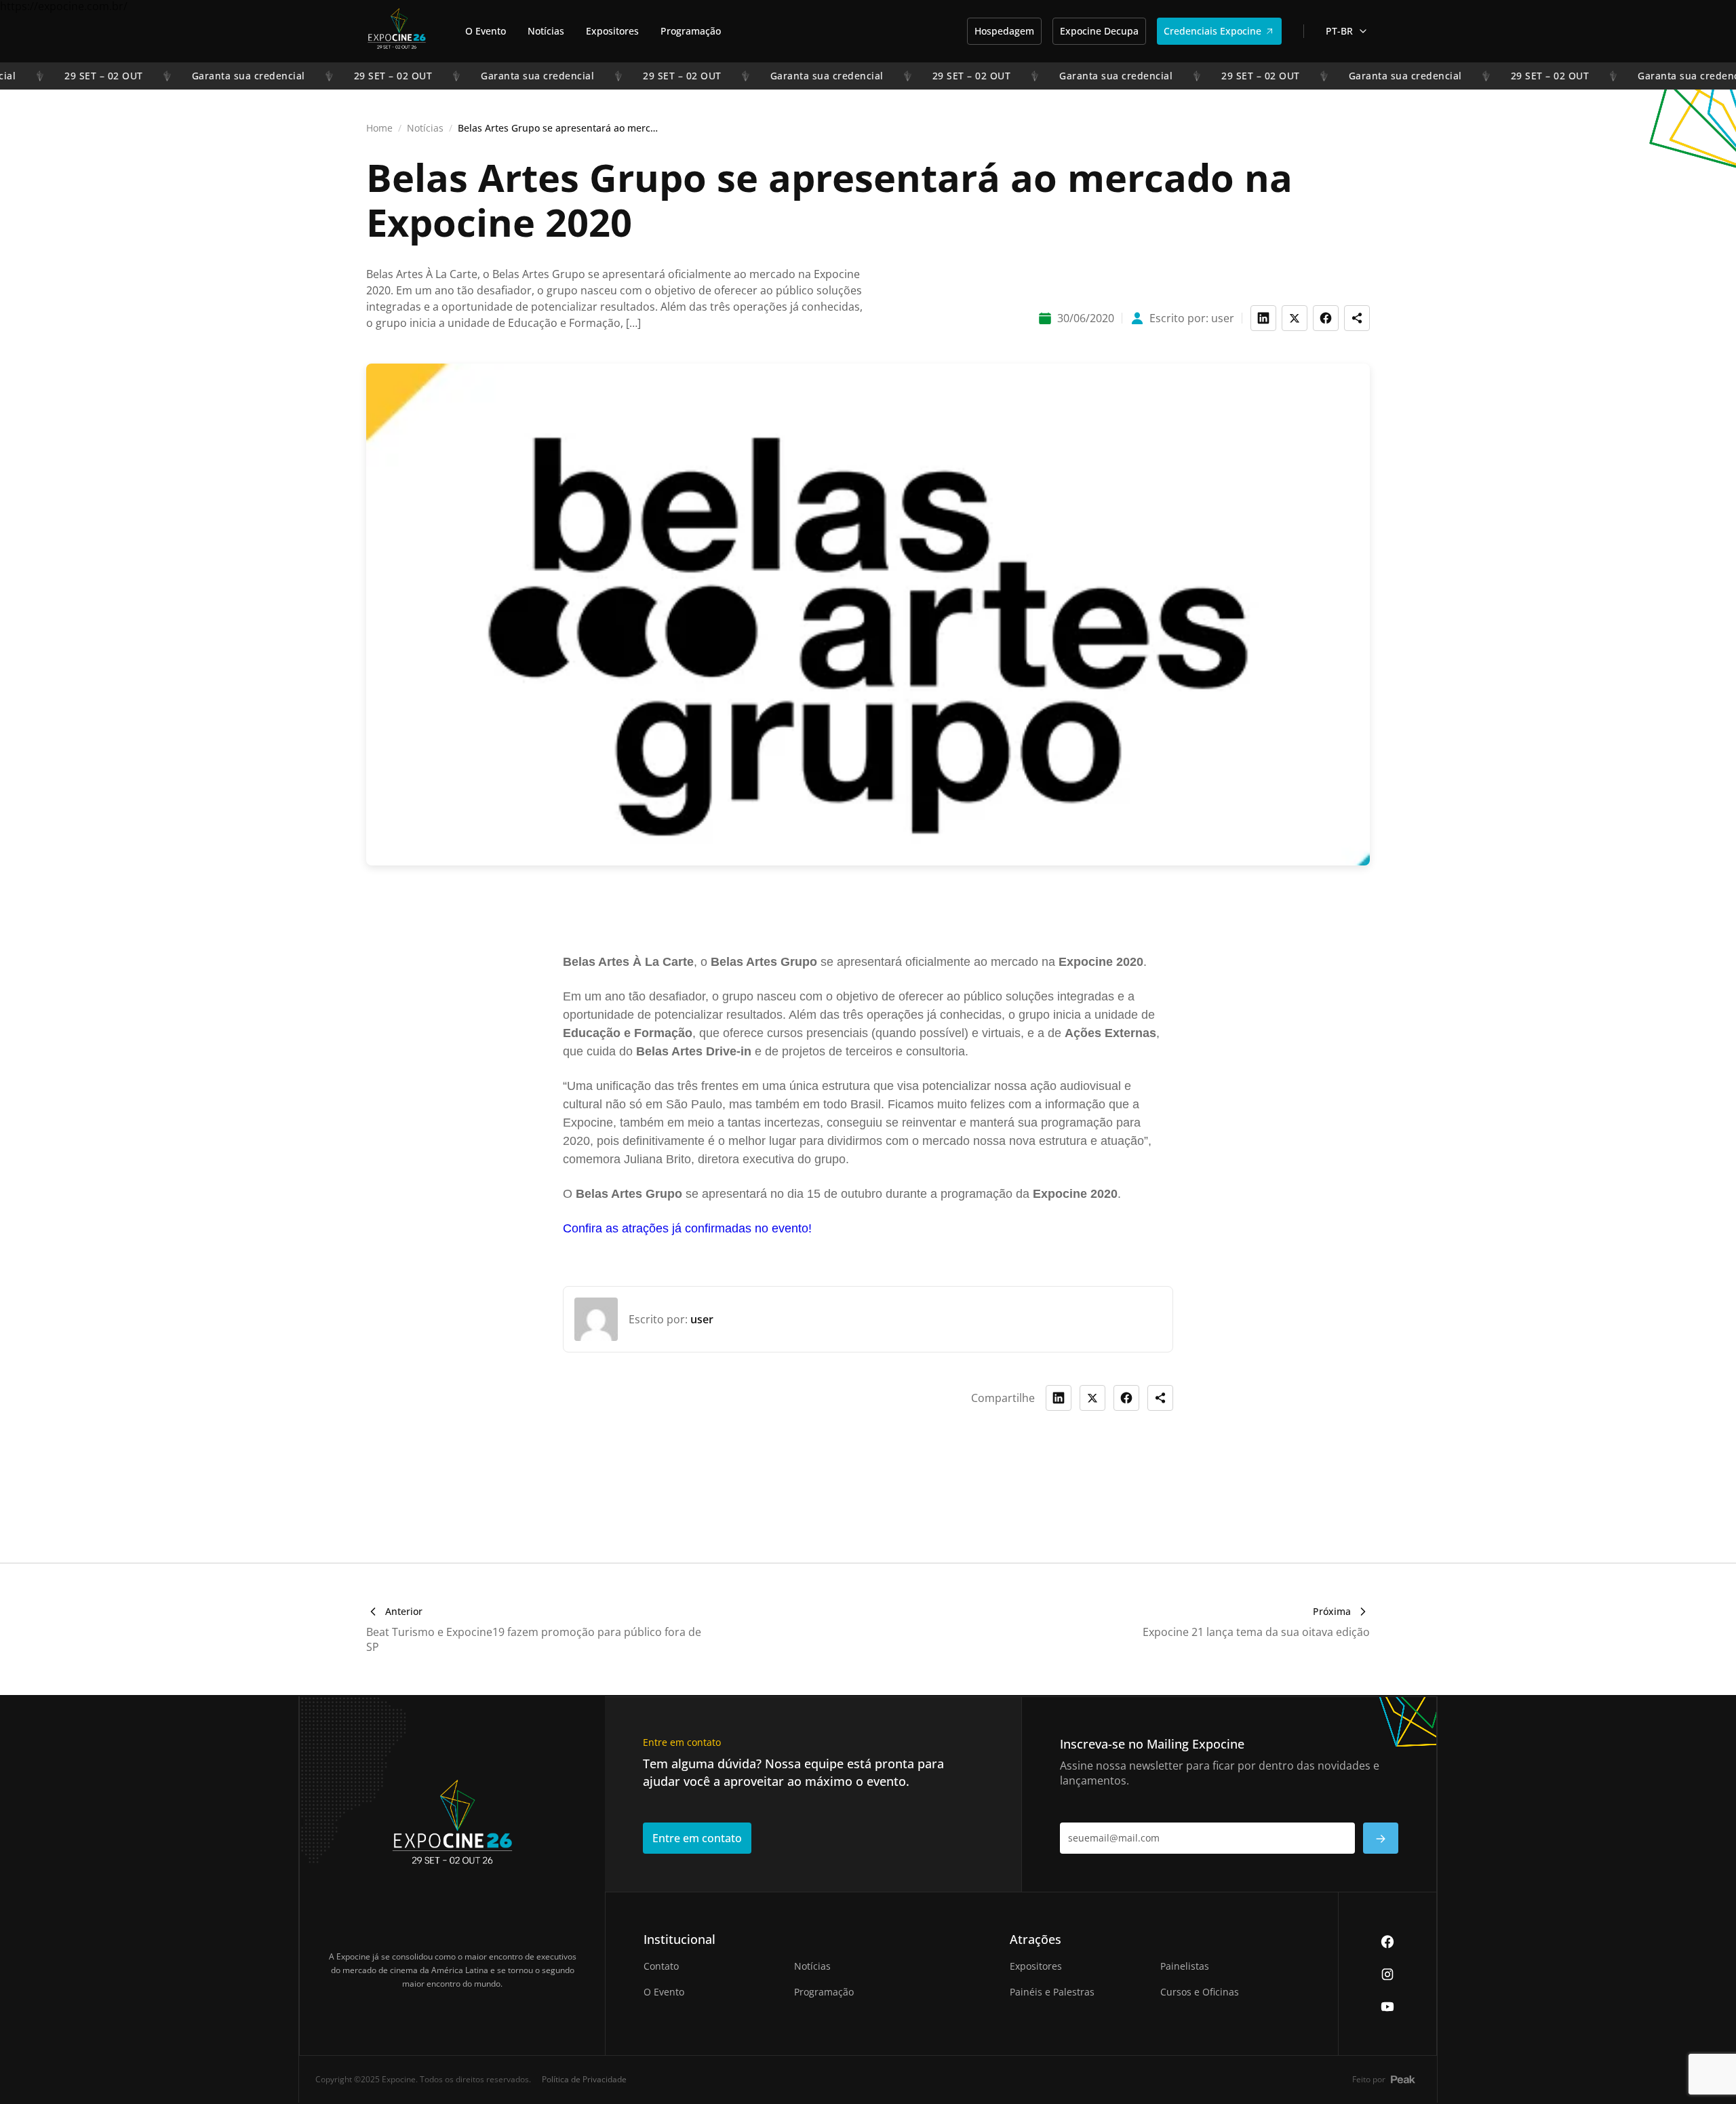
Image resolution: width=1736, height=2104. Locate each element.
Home (379, 128)
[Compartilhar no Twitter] (1092, 1398)
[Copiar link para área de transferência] (1357, 318)
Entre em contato (697, 1838)
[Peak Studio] (1403, 2079)
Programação (691, 31)
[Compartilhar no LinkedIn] (1059, 1398)
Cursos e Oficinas (1200, 1992)
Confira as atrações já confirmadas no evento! (687, 1228)
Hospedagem (1004, 31)
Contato (661, 1966)
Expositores (612, 31)
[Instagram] (1387, 1974)
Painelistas (1185, 1966)
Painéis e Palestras (1052, 1992)
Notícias (546, 31)
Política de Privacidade (584, 2079)
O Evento (486, 31)
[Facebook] (1387, 1941)
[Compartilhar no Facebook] (1126, 1398)
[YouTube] (1387, 2006)
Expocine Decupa (1099, 31)
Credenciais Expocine (1212, 31)
